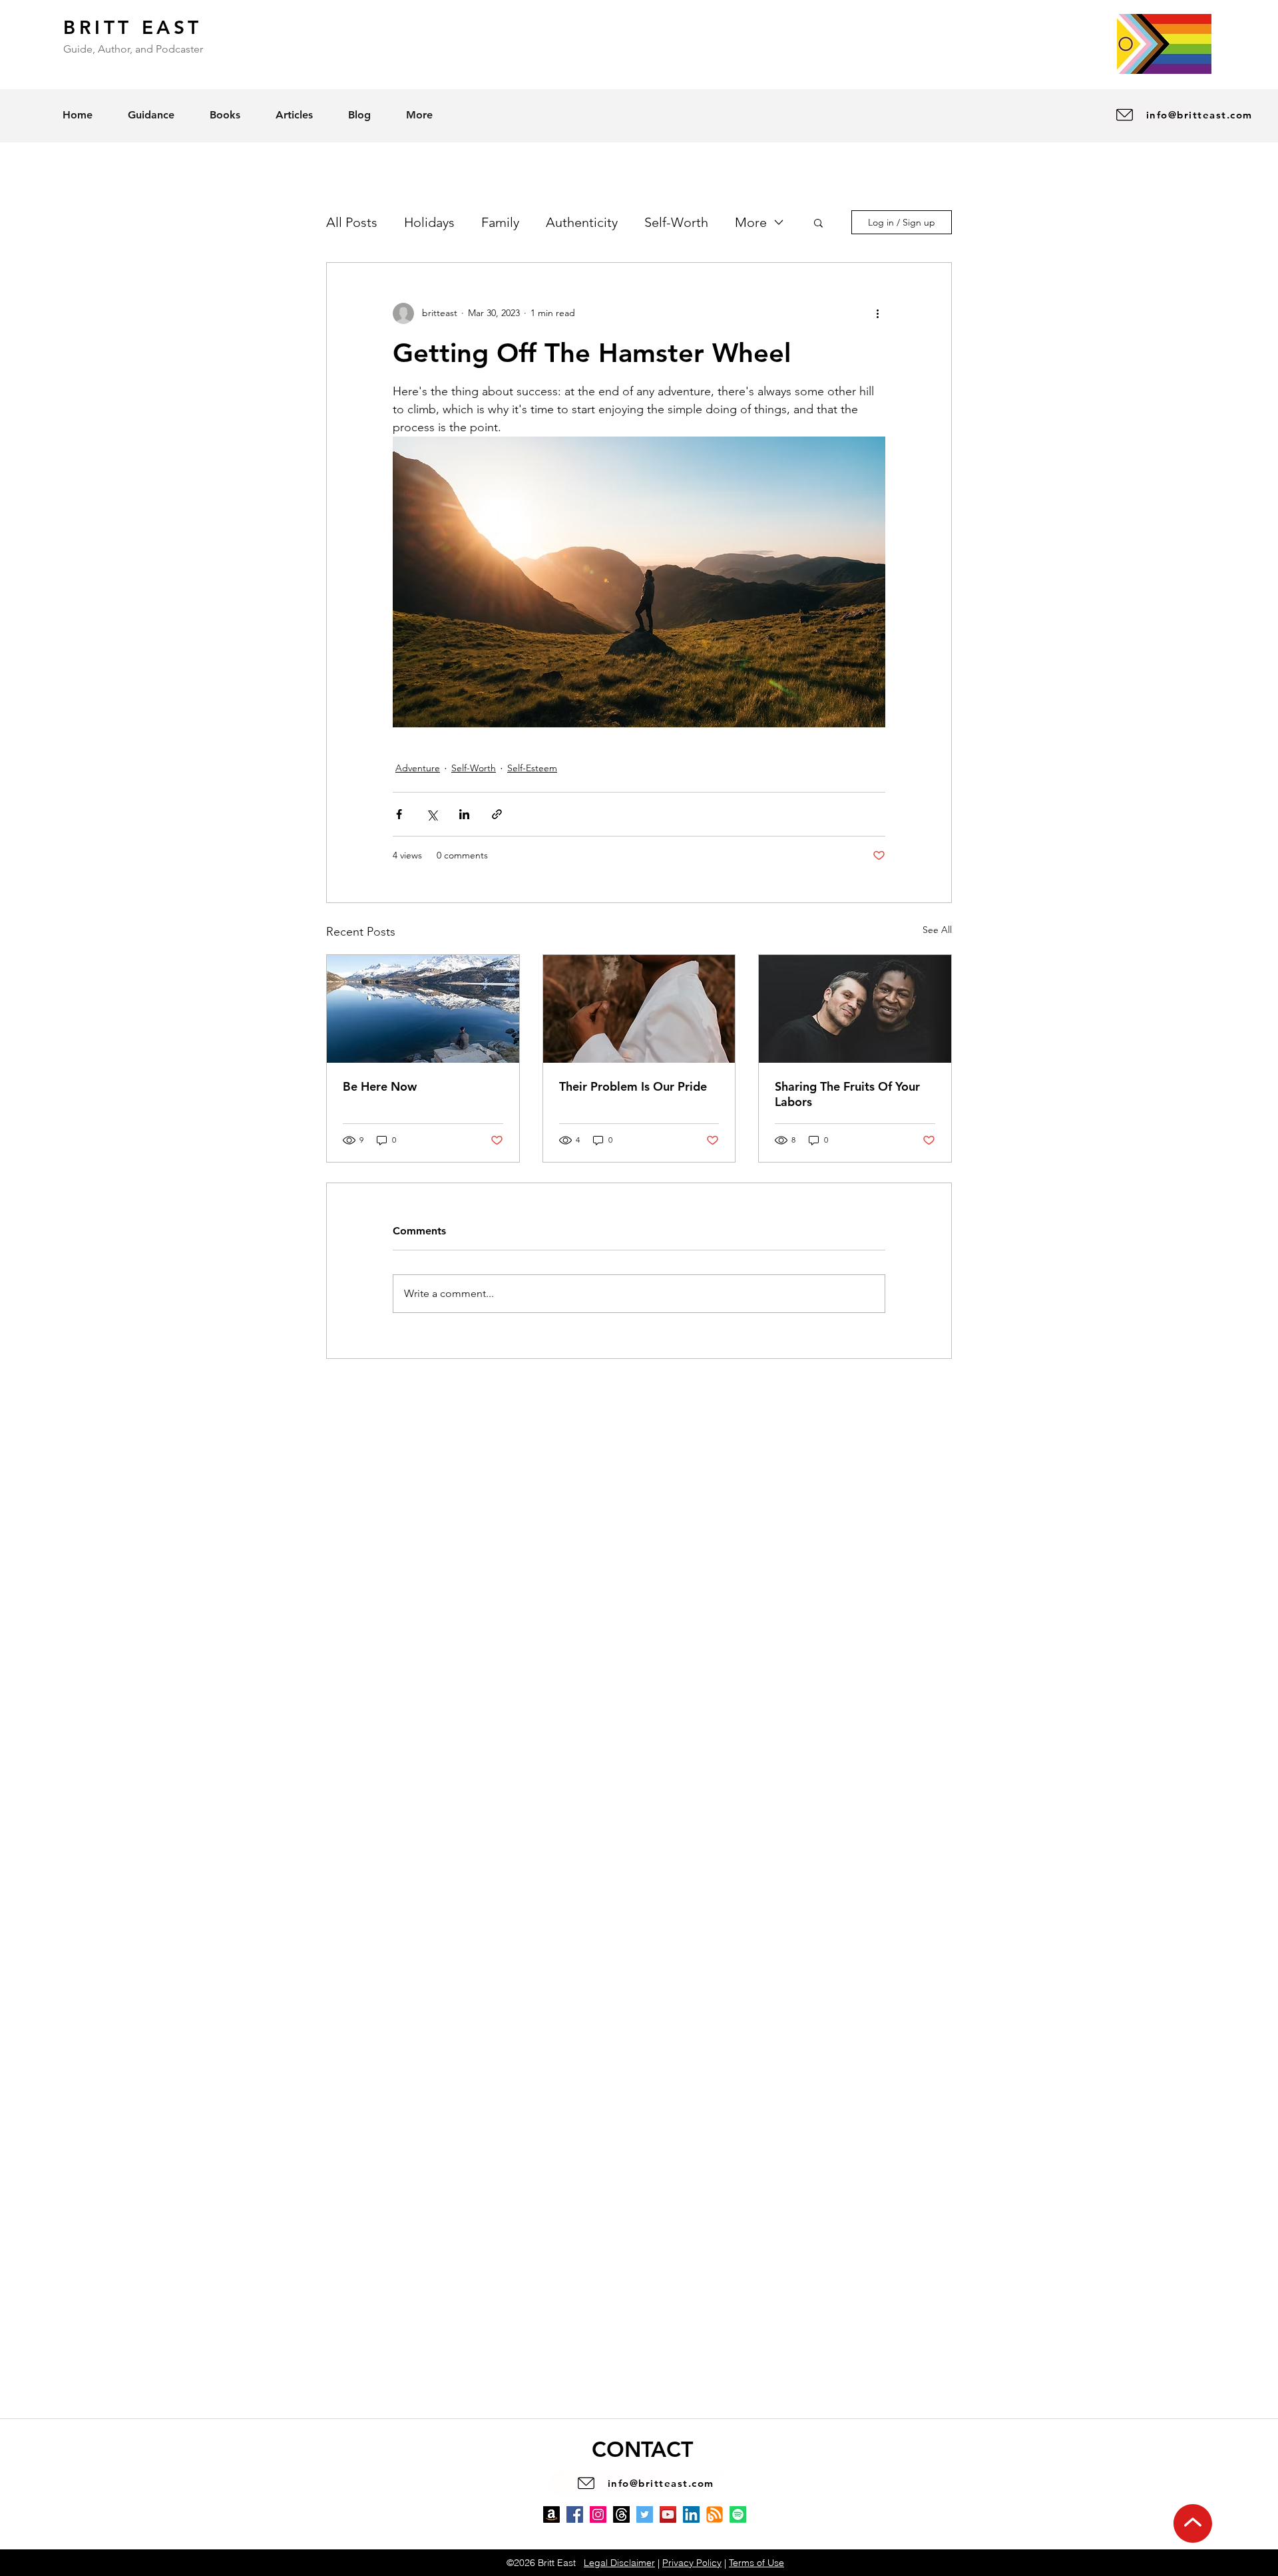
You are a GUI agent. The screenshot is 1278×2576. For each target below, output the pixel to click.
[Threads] (621, 2514)
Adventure (418, 768)
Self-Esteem (532, 768)
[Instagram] (598, 2514)
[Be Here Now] (423, 1009)
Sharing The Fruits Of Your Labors (847, 1094)
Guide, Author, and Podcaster (133, 49)
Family (500, 222)
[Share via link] (497, 814)
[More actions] (877, 313)
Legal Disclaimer (619, 2563)
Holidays (429, 222)
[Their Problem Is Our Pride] (639, 1009)
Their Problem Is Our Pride (633, 1086)
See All (937, 930)
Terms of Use (756, 2563)
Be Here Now (380, 1086)
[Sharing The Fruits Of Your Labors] (855, 1009)
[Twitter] (645, 2514)
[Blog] (715, 2514)
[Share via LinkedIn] (464, 814)
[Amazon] (551, 2514)
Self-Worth (676, 222)
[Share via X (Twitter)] (432, 814)
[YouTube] (668, 2514)
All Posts (352, 222)
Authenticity (582, 222)
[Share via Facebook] (399, 814)
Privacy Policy (692, 2563)
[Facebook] (575, 2514)
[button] (818, 222)
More (751, 222)
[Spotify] (738, 2514)
